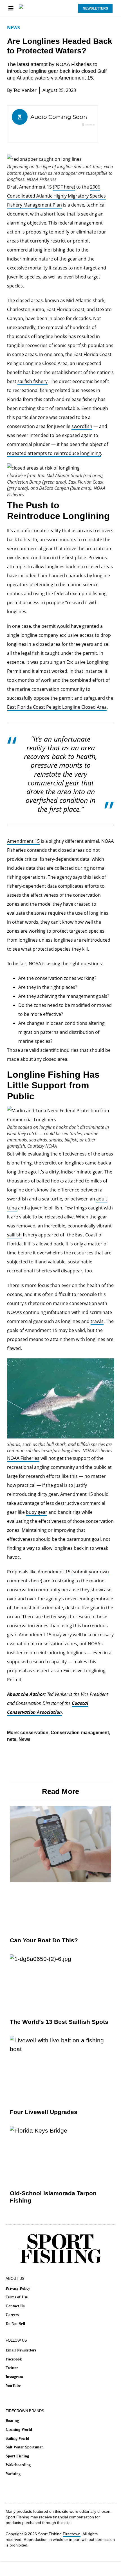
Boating (12, 2421)
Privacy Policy (18, 2288)
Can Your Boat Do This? (44, 1940)
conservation (34, 1733)
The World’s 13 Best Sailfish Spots (59, 2022)
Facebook (14, 2359)
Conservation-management (80, 1733)
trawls (97, 1321)
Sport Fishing (17, 2456)
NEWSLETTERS (95, 8)
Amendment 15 (23, 841)
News (14, 28)
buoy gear (37, 1512)
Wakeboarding (18, 2465)
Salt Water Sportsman (25, 2447)
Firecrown (72, 2534)
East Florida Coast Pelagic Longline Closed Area (57, 707)
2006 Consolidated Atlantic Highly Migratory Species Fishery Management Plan (56, 196)
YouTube (13, 2386)
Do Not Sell (15, 2324)
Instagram (14, 2377)
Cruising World (19, 2429)
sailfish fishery (33, 381)
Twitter (12, 2368)
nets (12, 1739)
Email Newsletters (21, 2350)
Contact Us (15, 2306)
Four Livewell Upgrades (44, 2112)
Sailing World (17, 2438)
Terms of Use (17, 2297)
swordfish (82, 426)
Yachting (13, 2474)
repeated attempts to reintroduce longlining (54, 453)
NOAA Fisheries (23, 1458)
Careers (12, 2315)
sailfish (14, 1235)
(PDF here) (64, 187)
